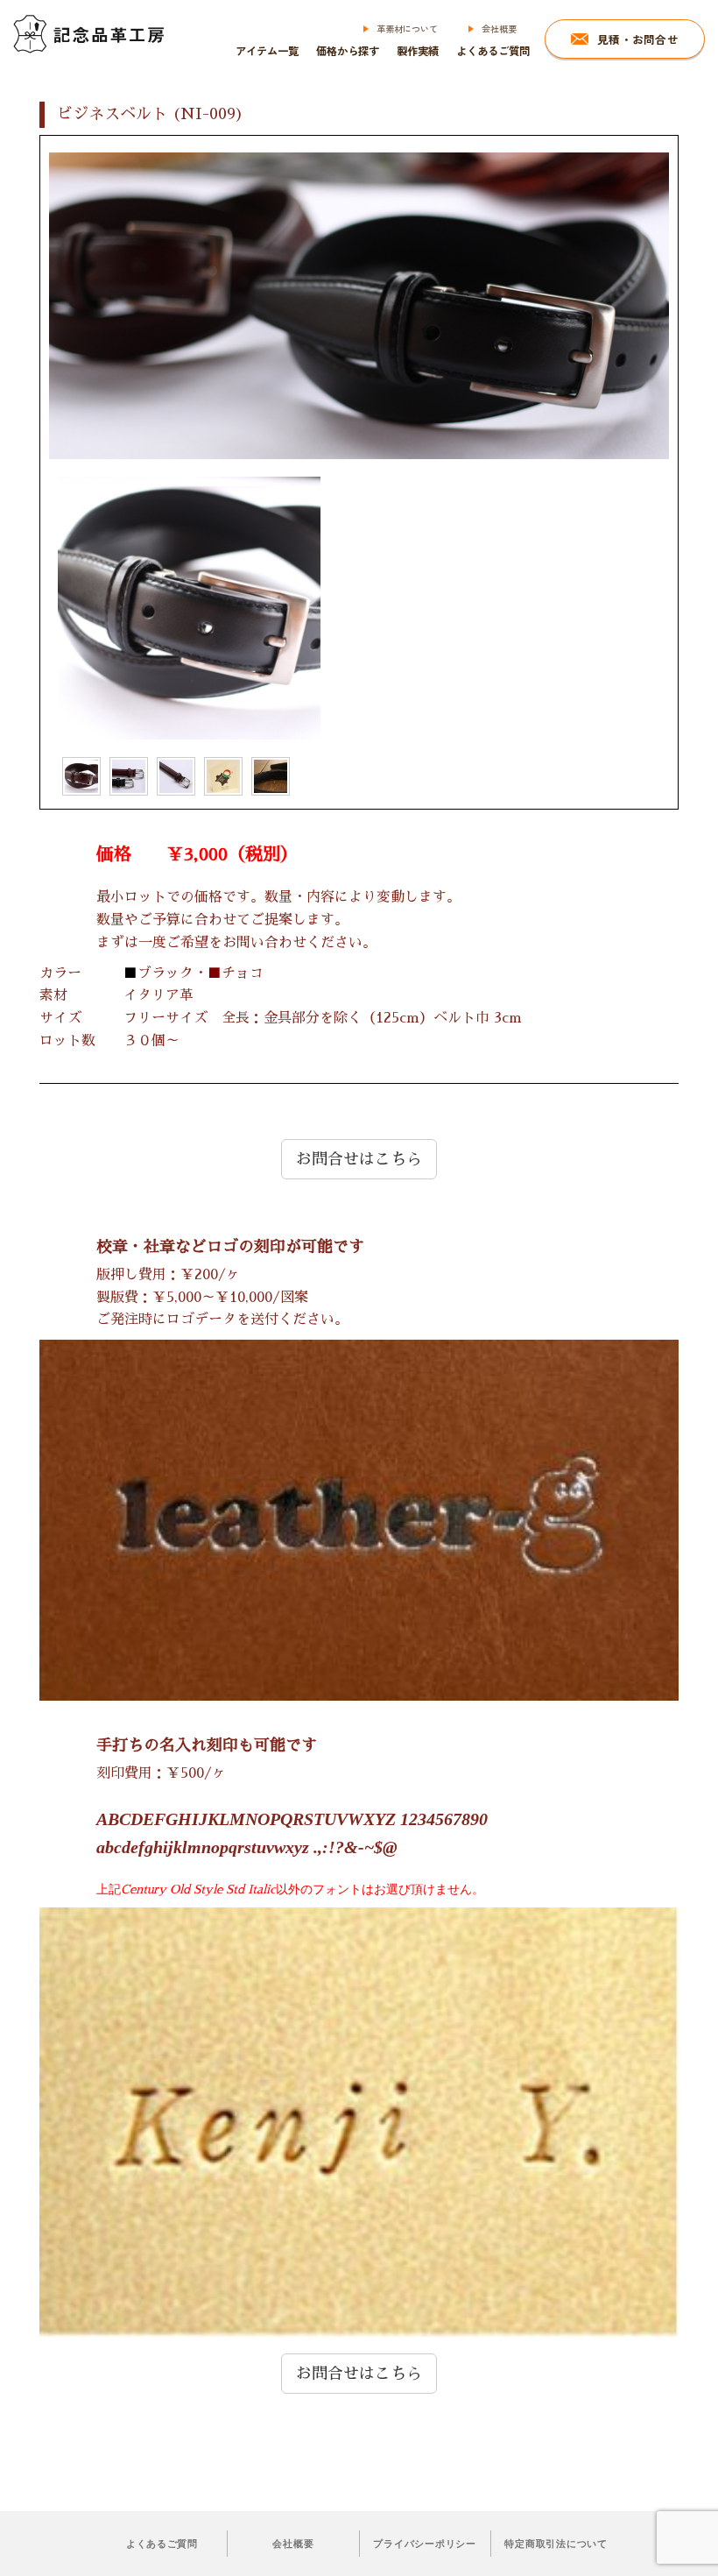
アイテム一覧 (267, 51)
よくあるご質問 (493, 51)
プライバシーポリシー (424, 2544)
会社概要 (499, 28)
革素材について (407, 28)
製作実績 (418, 51)
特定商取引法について (556, 2544)
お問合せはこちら (359, 1159)
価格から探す (348, 51)
